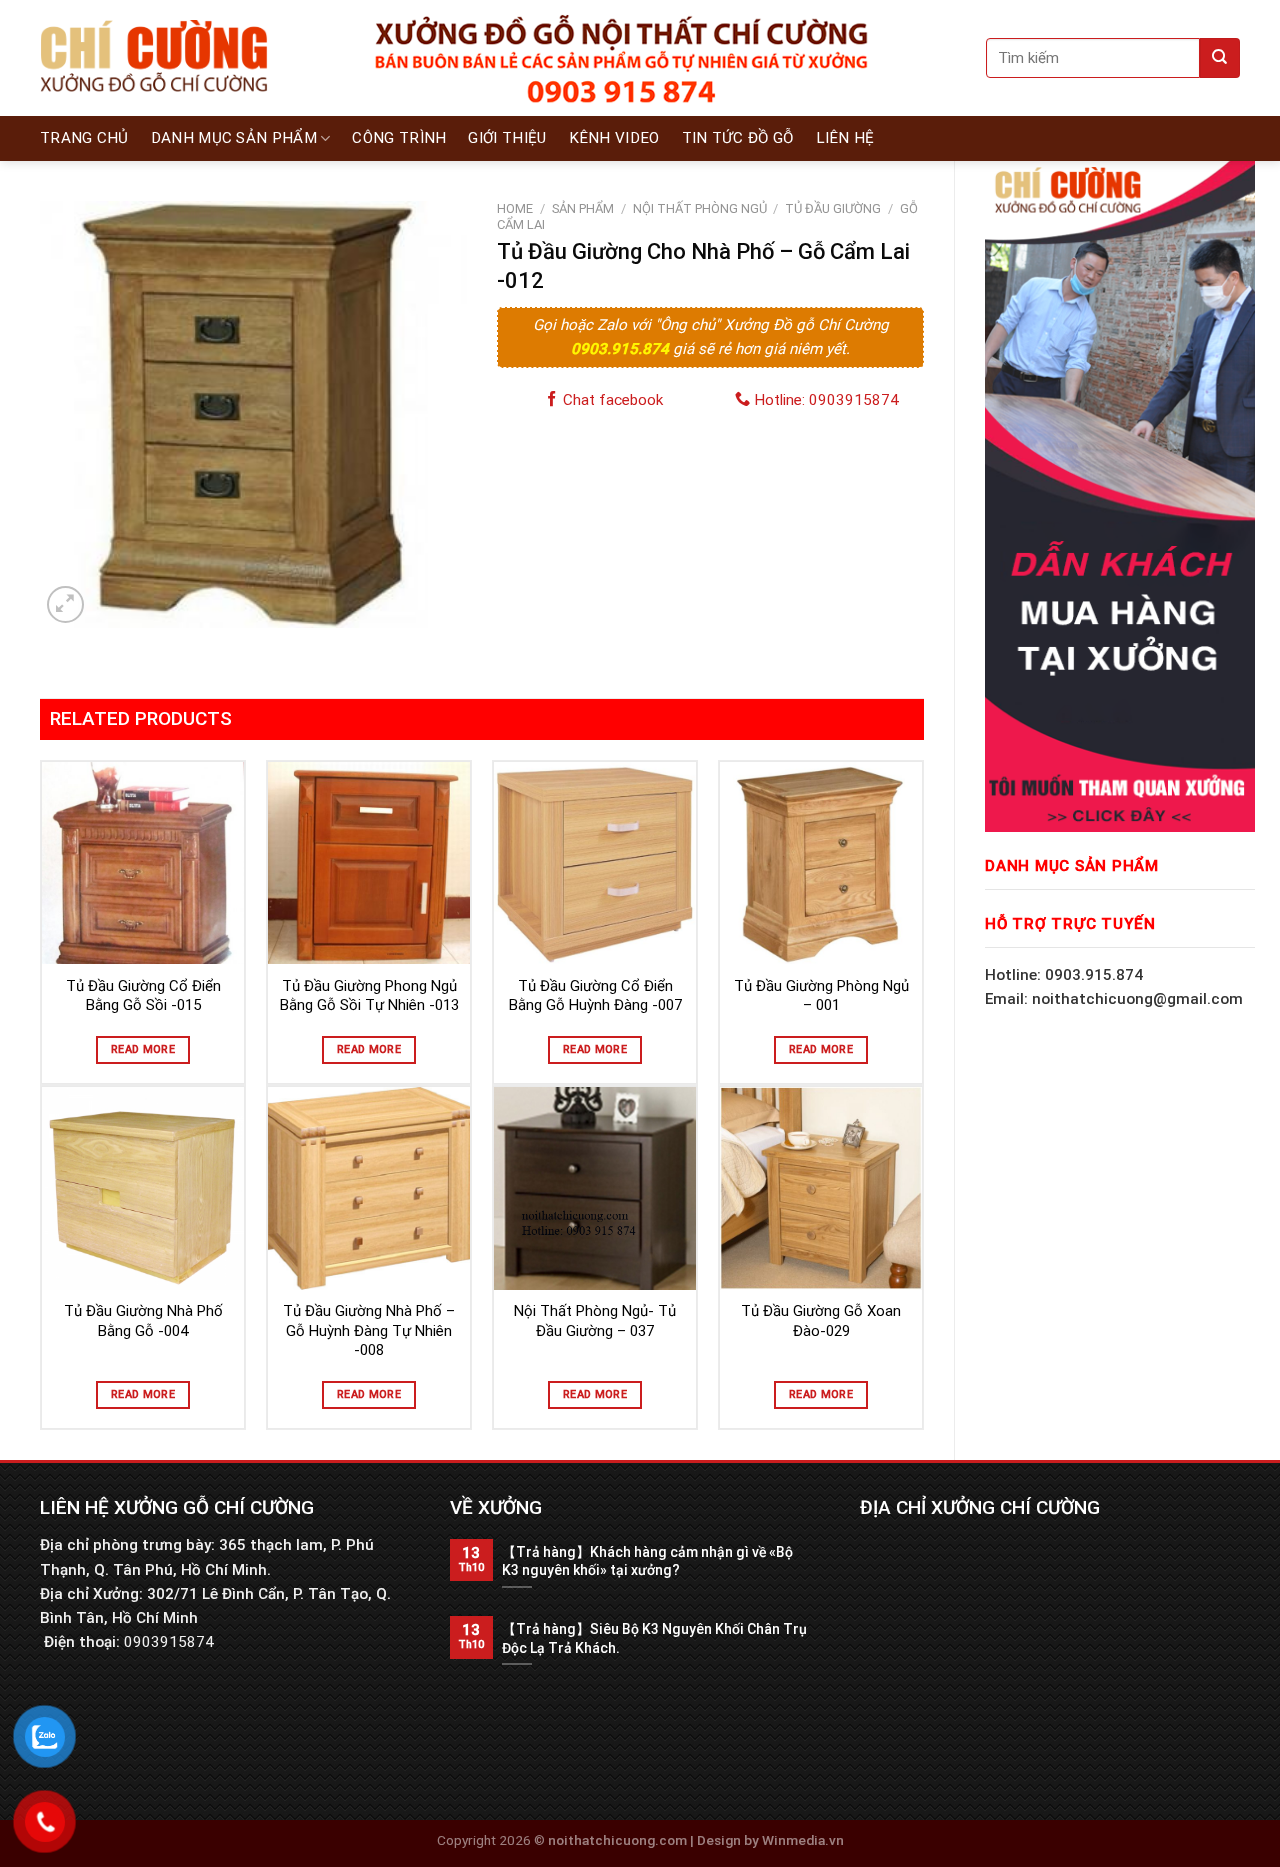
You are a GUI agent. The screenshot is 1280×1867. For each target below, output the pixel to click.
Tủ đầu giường (833, 208)
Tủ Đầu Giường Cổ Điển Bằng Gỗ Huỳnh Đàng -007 (595, 996)
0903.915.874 (622, 349)
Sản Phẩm (583, 208)
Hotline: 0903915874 (824, 400)
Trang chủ (84, 138)
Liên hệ (845, 138)
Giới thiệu (507, 138)
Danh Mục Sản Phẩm (234, 138)
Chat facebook (611, 400)
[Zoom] (65, 604)
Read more (143, 1049)
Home (515, 208)
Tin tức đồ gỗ (738, 138)
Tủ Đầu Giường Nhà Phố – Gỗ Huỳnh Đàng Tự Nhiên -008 (369, 1330)
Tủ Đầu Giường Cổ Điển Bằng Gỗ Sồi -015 (143, 996)
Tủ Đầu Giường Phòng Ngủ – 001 (821, 996)
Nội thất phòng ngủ (700, 208)
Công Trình (399, 138)
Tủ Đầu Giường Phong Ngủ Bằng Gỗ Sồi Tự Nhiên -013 (369, 996)
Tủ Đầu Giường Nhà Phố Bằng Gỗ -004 (143, 1321)
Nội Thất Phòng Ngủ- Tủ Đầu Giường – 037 (595, 1321)
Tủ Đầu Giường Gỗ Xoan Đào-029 (821, 1321)
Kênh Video (614, 138)
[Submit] (1220, 58)
